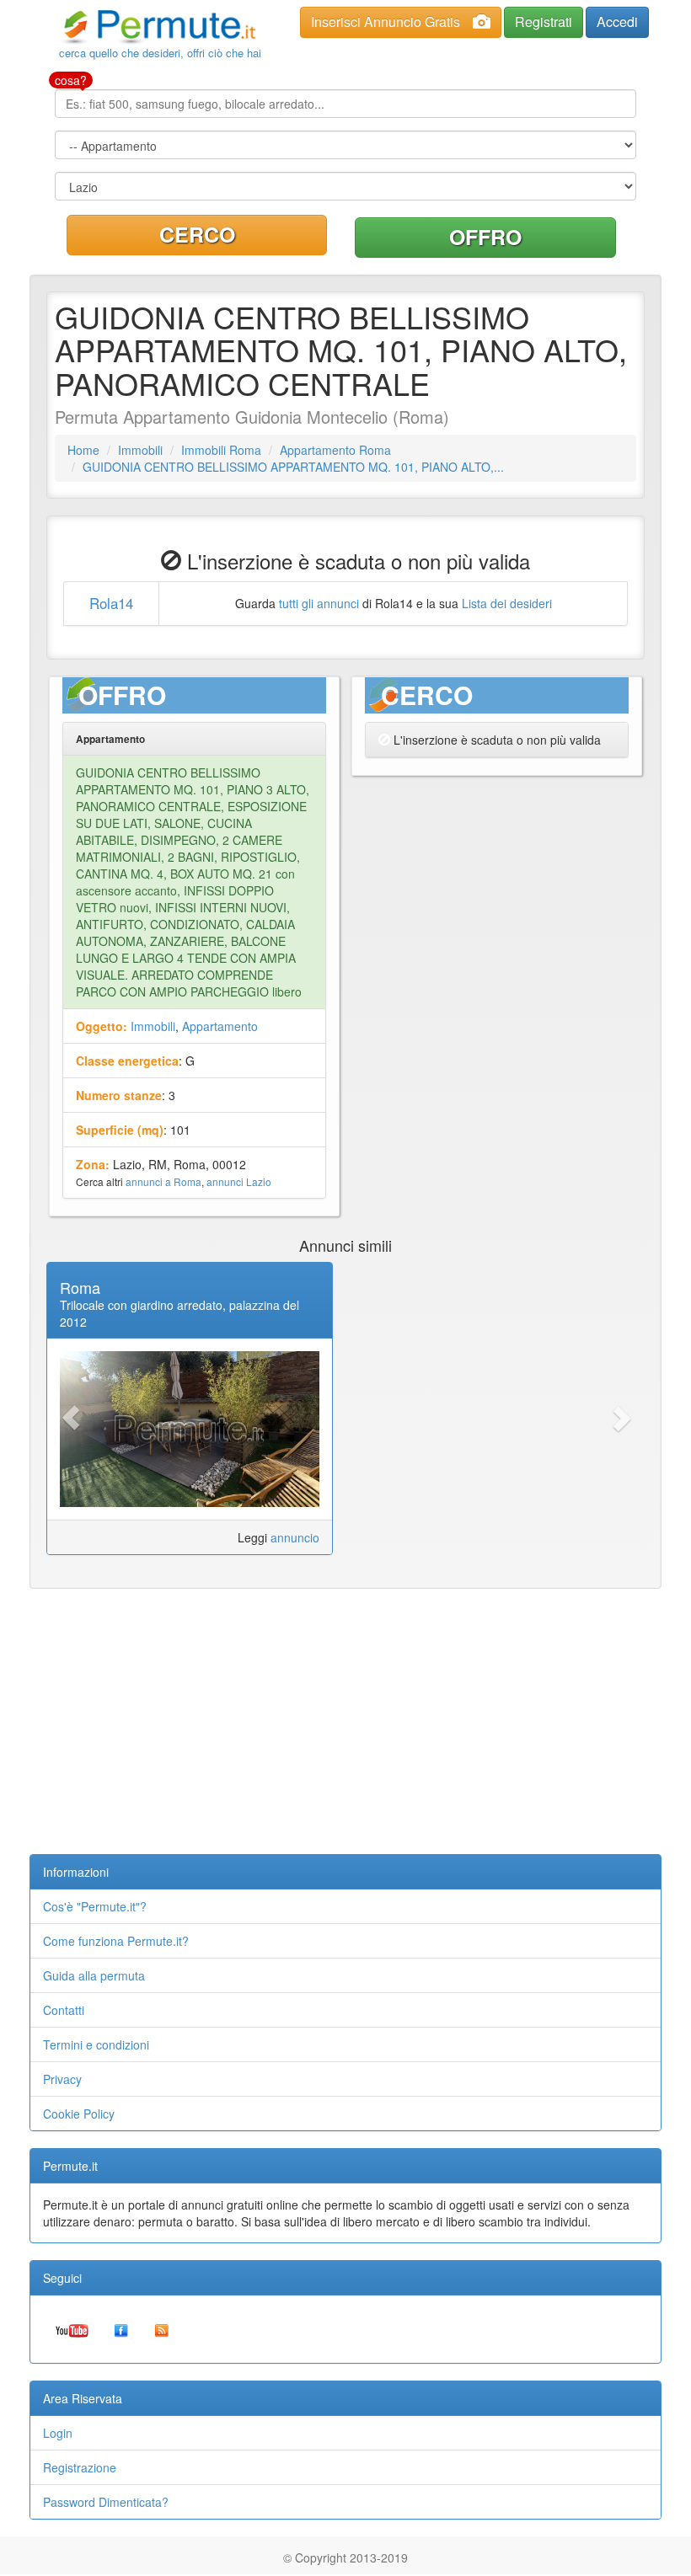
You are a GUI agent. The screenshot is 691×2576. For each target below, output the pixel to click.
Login (58, 2433)
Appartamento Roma (335, 450)
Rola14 (111, 603)
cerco (197, 234)
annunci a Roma (163, 1181)
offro (485, 237)
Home (83, 450)
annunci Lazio (239, 1181)
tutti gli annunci (319, 603)
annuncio (295, 1537)
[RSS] (162, 2329)
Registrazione (80, 2467)
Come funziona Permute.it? (116, 1941)
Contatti (64, 2010)
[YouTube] (72, 2329)
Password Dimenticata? (106, 2502)
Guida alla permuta (94, 1975)
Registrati (544, 21)
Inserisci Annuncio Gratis (386, 21)
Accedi (617, 21)
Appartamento (220, 1026)
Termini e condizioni (96, 2044)
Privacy (62, 2079)
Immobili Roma (221, 450)
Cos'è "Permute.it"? (95, 1906)
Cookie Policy (79, 2114)
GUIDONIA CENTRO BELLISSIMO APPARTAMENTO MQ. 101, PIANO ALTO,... (293, 467)
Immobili (140, 450)
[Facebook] (121, 2329)
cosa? (71, 80)
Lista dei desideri (507, 603)
